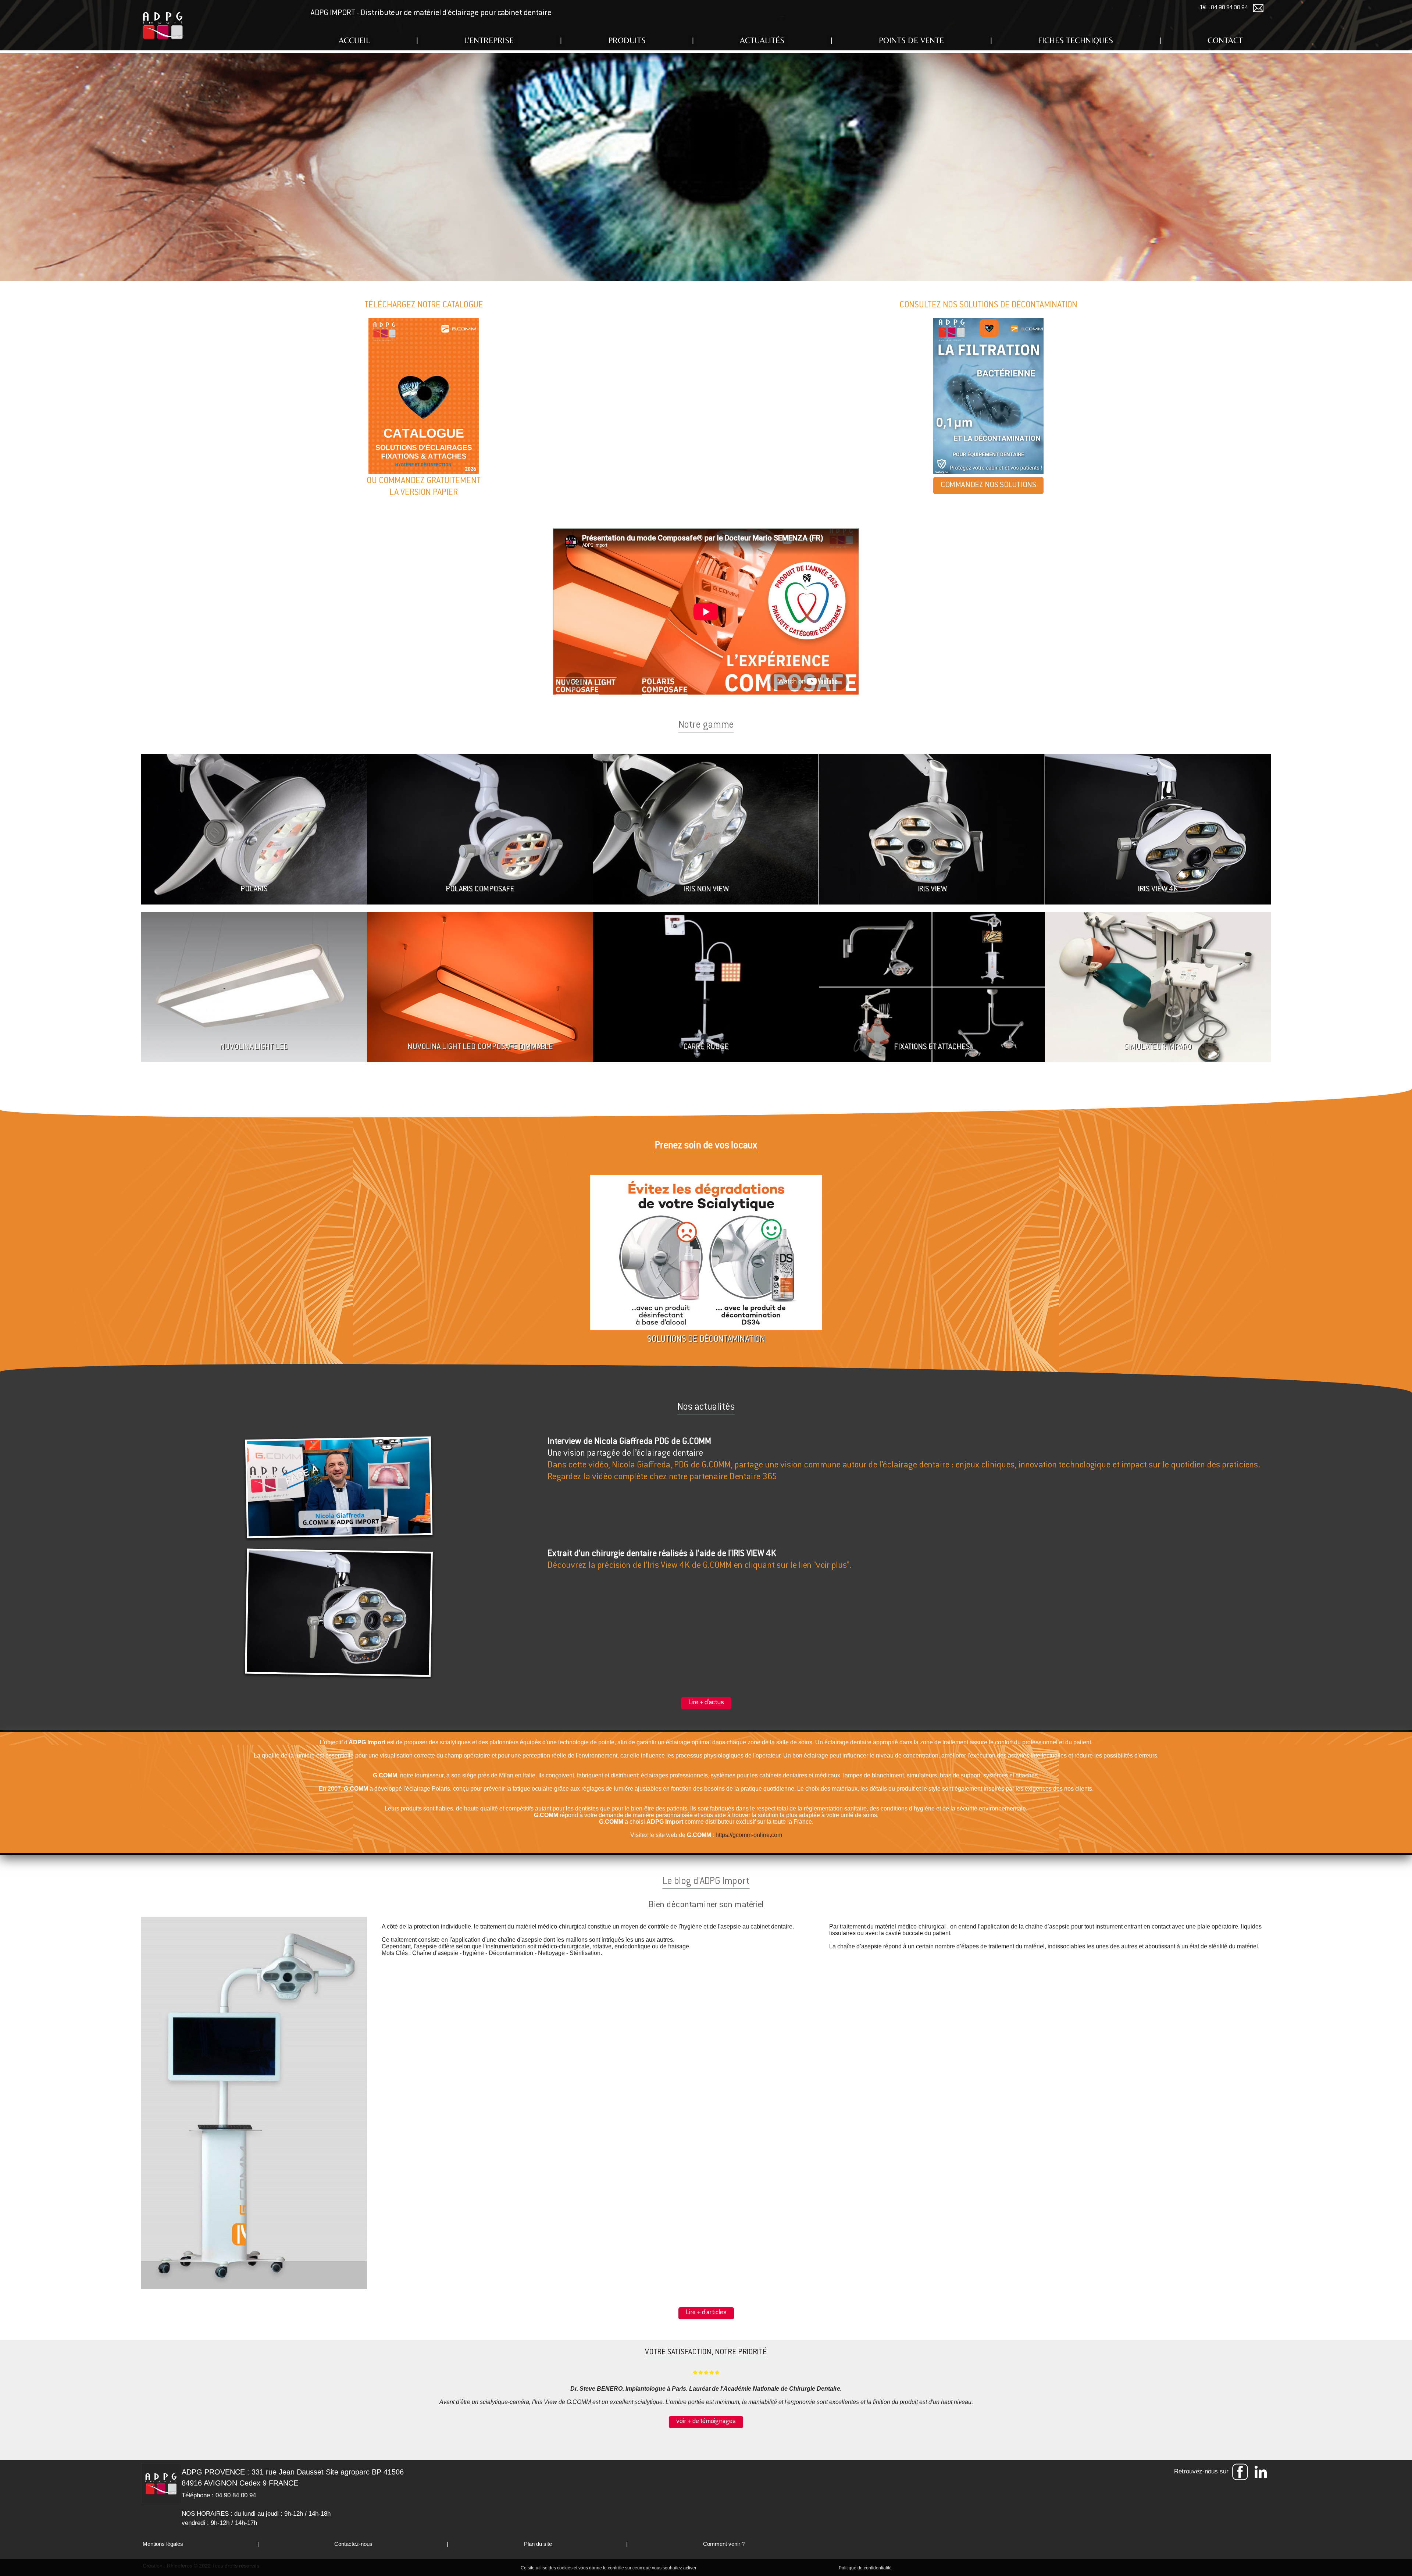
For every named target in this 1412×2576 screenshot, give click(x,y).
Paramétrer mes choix (812, 2568)
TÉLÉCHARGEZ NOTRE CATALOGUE (424, 305)
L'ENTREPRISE (489, 40)
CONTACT (1225, 40)
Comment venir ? (723, 2544)
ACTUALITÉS (762, 40)
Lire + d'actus (706, 1703)
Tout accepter (713, 2568)
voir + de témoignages (706, 2422)
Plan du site (537, 2544)
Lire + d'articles (706, 2313)
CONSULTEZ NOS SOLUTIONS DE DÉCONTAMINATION (988, 305)
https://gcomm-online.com (749, 1835)
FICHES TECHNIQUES (1076, 40)
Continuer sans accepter (758, 2568)
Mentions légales (162, 2544)
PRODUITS (627, 40)
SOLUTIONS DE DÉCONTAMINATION (706, 1340)
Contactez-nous (353, 2544)
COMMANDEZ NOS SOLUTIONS (988, 485)
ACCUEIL (354, 40)
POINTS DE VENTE (911, 40)
